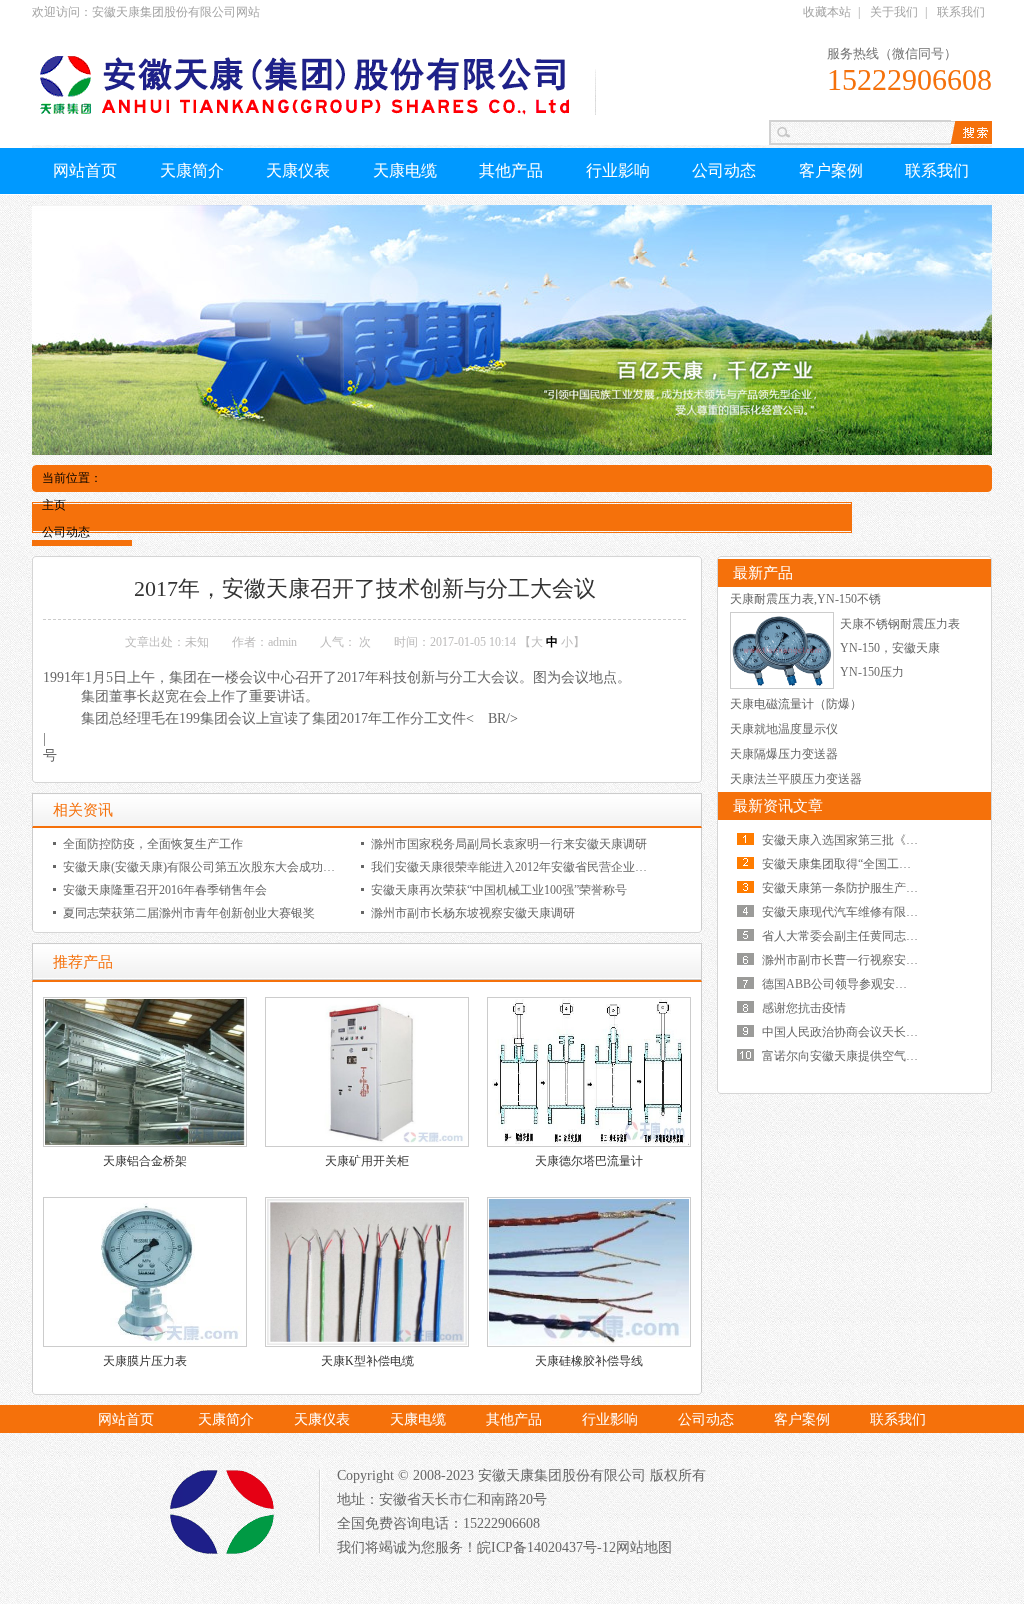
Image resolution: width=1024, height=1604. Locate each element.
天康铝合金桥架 (145, 1161)
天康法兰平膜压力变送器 (796, 779)
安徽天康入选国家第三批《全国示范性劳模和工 (888, 840)
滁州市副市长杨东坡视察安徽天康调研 (473, 913)
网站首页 (85, 170)
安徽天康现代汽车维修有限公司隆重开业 (870, 912)
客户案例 (831, 170)
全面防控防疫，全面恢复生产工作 (153, 844)
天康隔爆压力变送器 (784, 754)
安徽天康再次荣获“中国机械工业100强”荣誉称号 (499, 890)
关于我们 (894, 12)
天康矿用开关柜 (367, 1161)
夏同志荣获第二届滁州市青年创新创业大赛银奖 (189, 913)
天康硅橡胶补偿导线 (589, 1361)
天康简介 (192, 170)
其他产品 (511, 170)
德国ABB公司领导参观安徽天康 (846, 984)
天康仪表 (298, 170)
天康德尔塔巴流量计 (589, 1161)
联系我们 (961, 12)
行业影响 (618, 170)
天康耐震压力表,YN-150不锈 (805, 599)
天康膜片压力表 (145, 1361)
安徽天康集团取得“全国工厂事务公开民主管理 (884, 864)
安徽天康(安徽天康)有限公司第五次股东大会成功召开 (205, 867)
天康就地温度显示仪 (784, 729)
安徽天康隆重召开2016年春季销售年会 (165, 890)
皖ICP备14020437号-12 (546, 1547)
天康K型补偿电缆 (367, 1361)
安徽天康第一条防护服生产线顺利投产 (864, 888)
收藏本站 (827, 12)
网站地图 (644, 1547)
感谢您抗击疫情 (804, 1008)
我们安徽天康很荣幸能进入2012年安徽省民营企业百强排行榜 (533, 867)
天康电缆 (405, 170)
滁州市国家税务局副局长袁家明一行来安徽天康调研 (509, 844)
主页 (54, 505)
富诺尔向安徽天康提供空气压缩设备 (858, 1056)
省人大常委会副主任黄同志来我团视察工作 (876, 936)
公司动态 (724, 170)
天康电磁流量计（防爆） (796, 704)
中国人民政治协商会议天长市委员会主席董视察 (888, 1032)
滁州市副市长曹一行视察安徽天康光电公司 (876, 960)
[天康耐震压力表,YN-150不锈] (782, 685)
